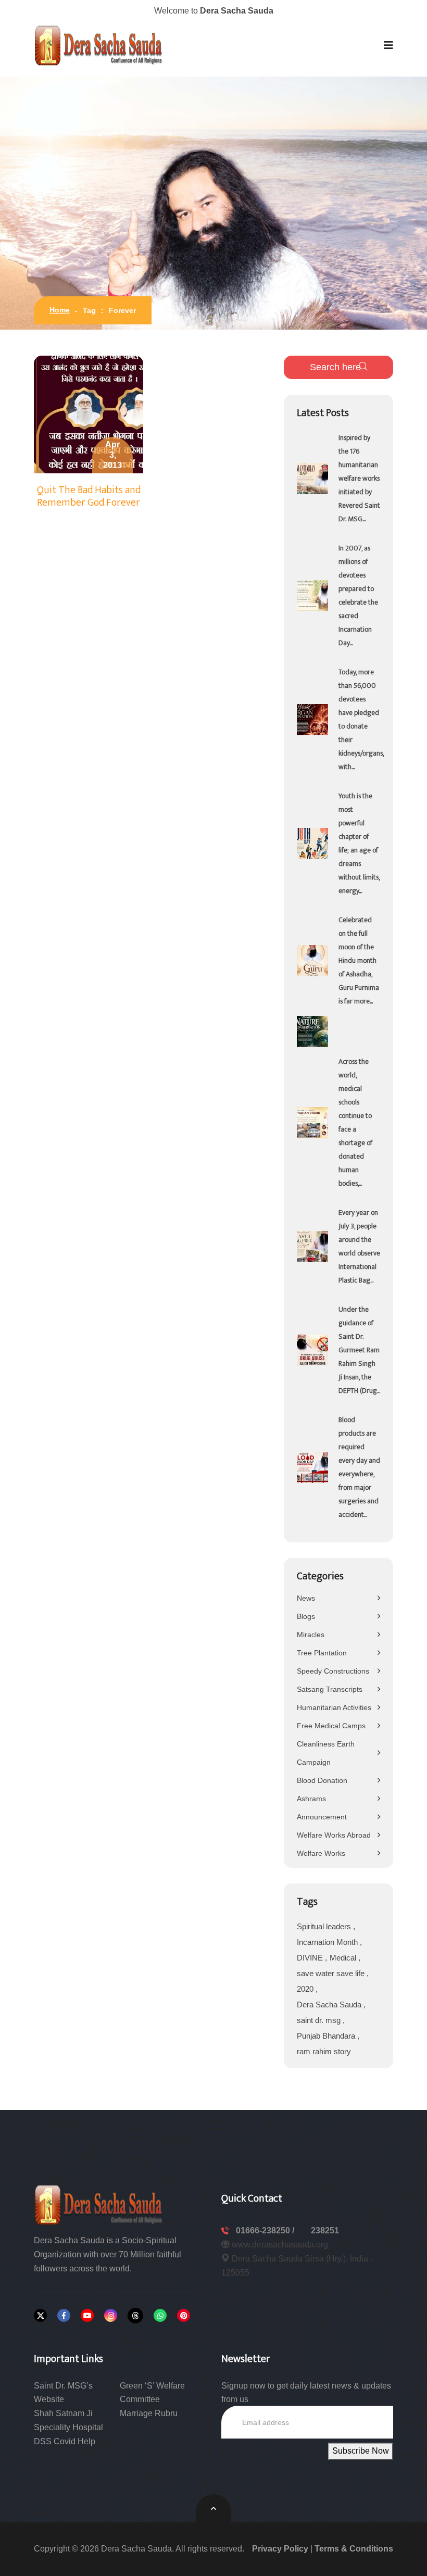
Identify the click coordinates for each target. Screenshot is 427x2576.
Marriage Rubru (149, 2413)
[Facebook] (64, 2315)
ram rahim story (324, 2051)
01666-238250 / (266, 2231)
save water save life (332, 1973)
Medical (344, 1958)
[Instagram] (111, 2315)
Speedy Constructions (333, 1671)
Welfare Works (321, 1853)
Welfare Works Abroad (334, 1835)
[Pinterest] (184, 2315)
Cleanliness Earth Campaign (326, 1753)
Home (60, 310)
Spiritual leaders (325, 1926)
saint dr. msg (320, 2020)
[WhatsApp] (160, 2315)
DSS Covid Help (65, 2441)
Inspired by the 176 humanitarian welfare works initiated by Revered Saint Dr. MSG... (359, 478)
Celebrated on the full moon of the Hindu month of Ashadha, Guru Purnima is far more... (359, 960)
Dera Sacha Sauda (330, 2005)
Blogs (306, 1616)
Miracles (311, 1635)
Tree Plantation (322, 1653)
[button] (388, 45)
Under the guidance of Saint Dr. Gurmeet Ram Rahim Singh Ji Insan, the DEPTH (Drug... (359, 1350)
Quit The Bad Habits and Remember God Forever (89, 496)
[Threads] (135, 2316)
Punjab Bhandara (327, 2036)
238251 (325, 2231)
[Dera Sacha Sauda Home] (99, 45)
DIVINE (311, 1958)
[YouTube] (87, 2315)
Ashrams (311, 1799)
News (306, 1598)
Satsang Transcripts (330, 1689)
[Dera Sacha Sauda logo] (99, 2204)
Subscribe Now (361, 2451)
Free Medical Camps (331, 1726)
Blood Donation (322, 1780)
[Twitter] (40, 2315)
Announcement (322, 1817)
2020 (306, 1989)
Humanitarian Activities (334, 1707)
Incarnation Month (328, 1942)
